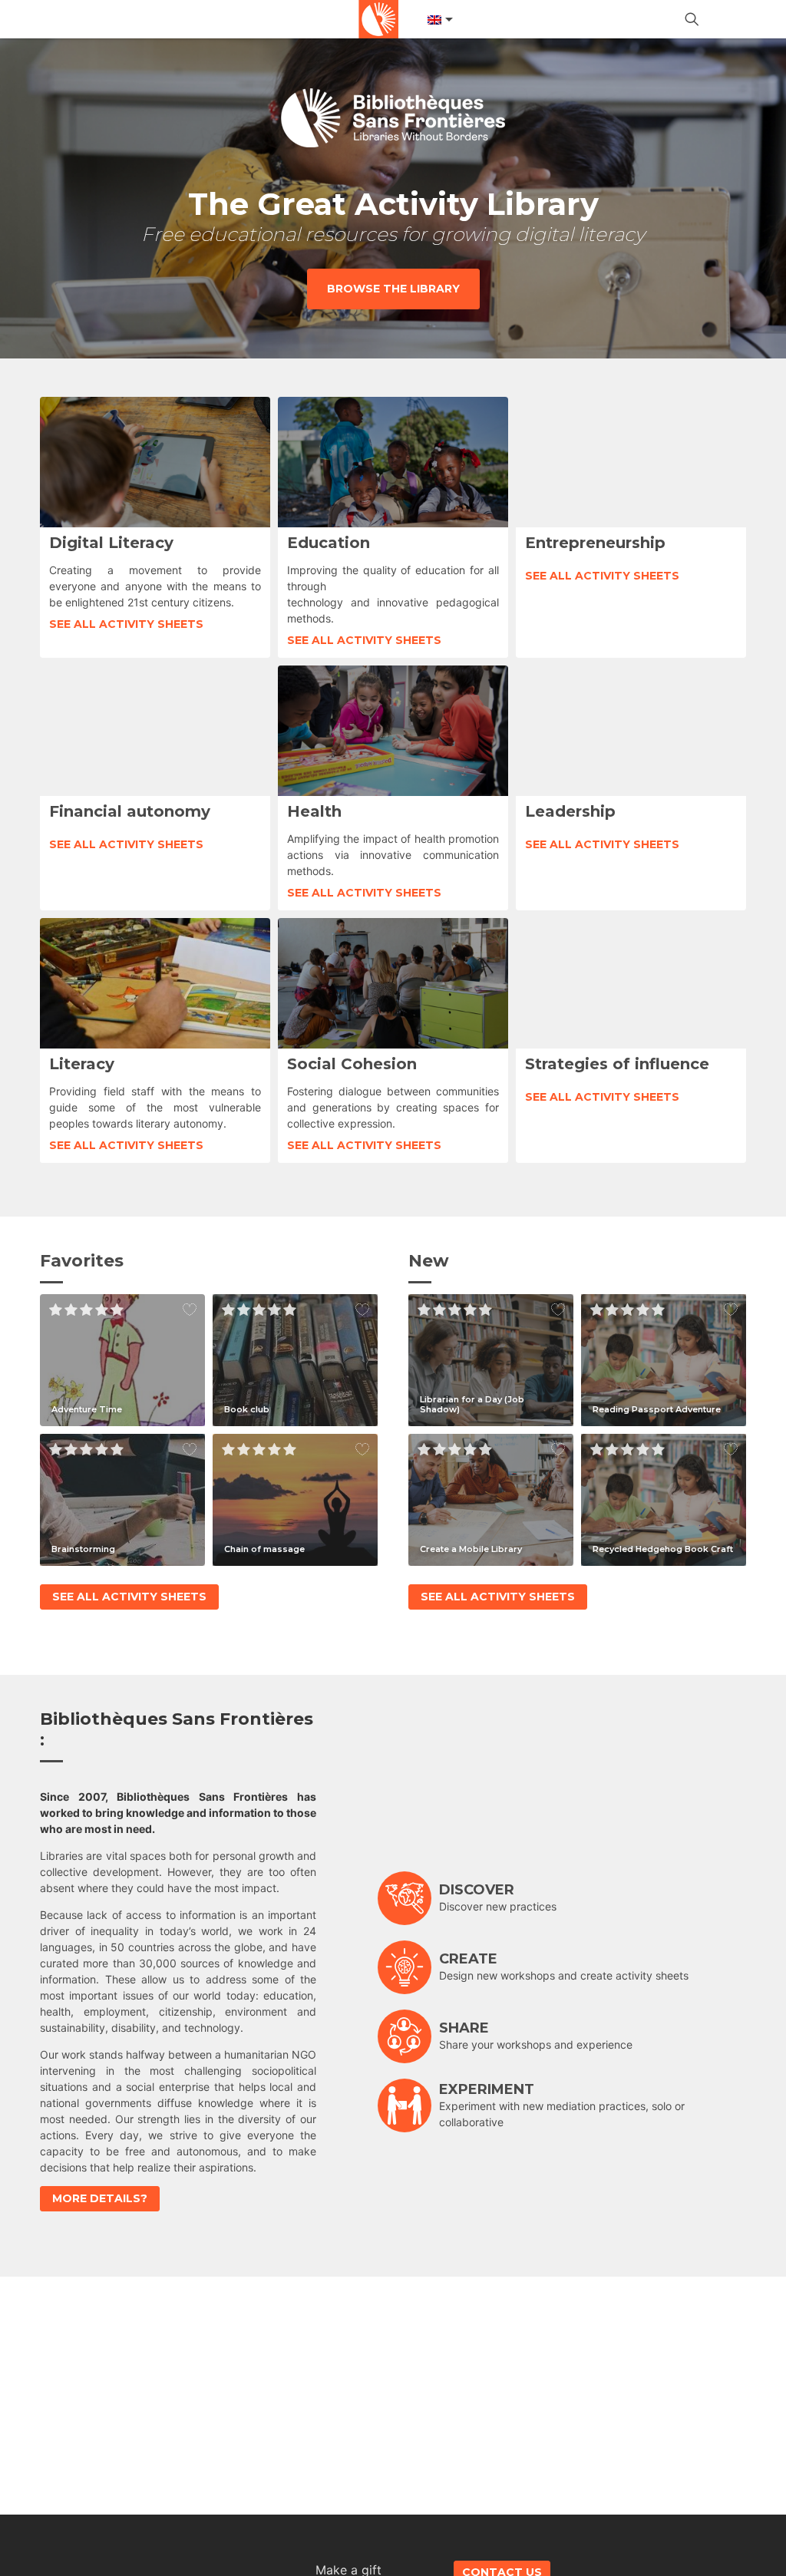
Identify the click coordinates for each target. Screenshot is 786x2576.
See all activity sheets (126, 624)
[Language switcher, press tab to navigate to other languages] (439, 20)
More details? (100, 2198)
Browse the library (393, 289)
